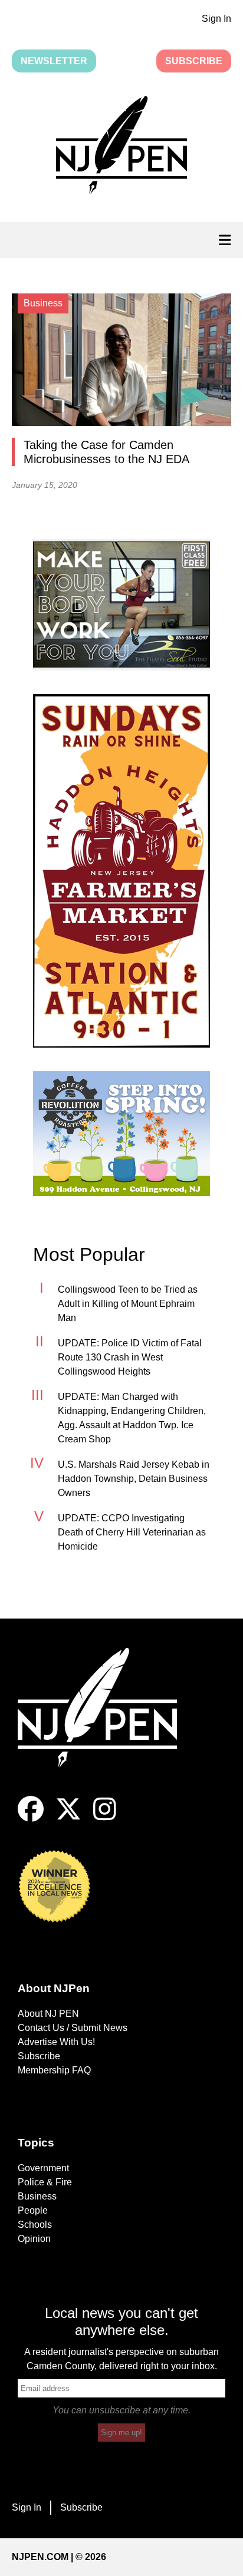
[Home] (106, 1722)
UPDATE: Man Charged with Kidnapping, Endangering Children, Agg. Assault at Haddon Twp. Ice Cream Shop (132, 1418)
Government (43, 2168)
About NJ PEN (48, 2014)
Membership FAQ (54, 2070)
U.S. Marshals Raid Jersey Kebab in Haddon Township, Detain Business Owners (134, 1479)
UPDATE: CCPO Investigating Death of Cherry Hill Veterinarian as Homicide (132, 1532)
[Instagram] (105, 1819)
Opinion (34, 2239)
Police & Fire (45, 2182)
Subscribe (194, 61)
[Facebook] (31, 1819)
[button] (121, 147)
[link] (121, 605)
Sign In (216, 19)
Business (37, 2196)
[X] (68, 1819)
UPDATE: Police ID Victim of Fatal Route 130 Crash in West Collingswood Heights (130, 1357)
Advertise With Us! (56, 2042)
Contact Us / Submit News (73, 2028)
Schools (35, 2225)
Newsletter (54, 61)
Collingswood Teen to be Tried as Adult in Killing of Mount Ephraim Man (128, 1304)
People (33, 2210)
